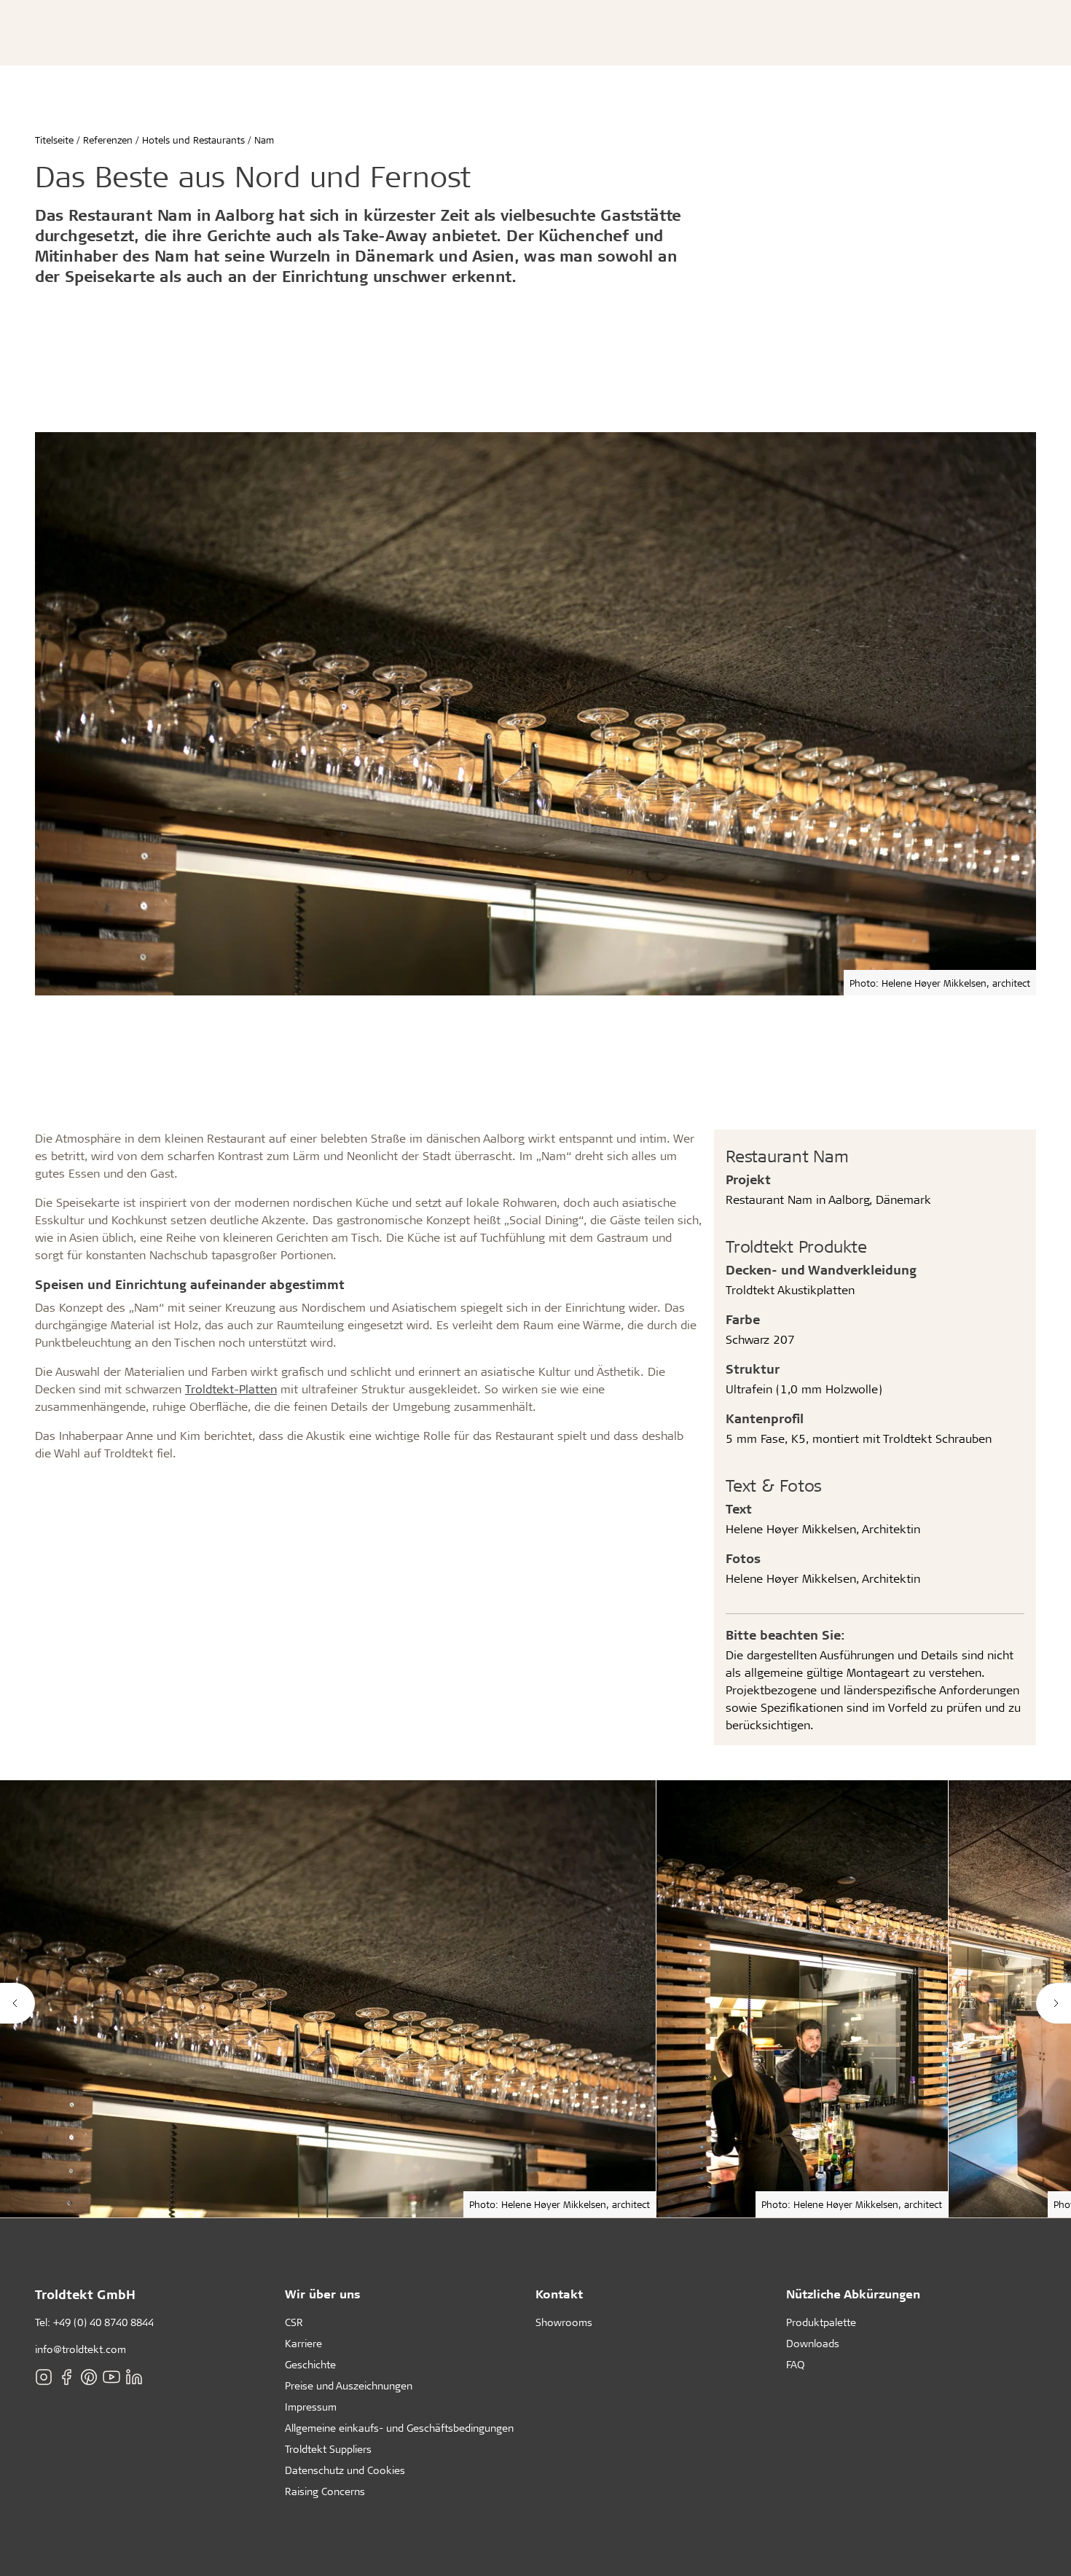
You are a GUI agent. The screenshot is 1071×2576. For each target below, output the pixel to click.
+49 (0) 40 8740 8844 (103, 2322)
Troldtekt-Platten (231, 1389)
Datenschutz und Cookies (345, 2470)
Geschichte (310, 2364)
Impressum (311, 2407)
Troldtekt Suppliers (328, 2449)
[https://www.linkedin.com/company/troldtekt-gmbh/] (134, 2377)
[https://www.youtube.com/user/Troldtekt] (111, 2377)
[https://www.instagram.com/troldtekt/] (44, 2377)
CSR (294, 2322)
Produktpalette (821, 2322)
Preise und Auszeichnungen (349, 2385)
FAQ (795, 2364)
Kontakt (559, 2294)
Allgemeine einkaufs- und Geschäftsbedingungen (399, 2428)
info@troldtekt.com (81, 2349)
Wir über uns (323, 2294)
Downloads (813, 2343)
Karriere (303, 2343)
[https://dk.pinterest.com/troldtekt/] (89, 2377)
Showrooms (564, 2322)
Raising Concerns (325, 2491)
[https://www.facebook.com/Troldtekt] (66, 2377)
